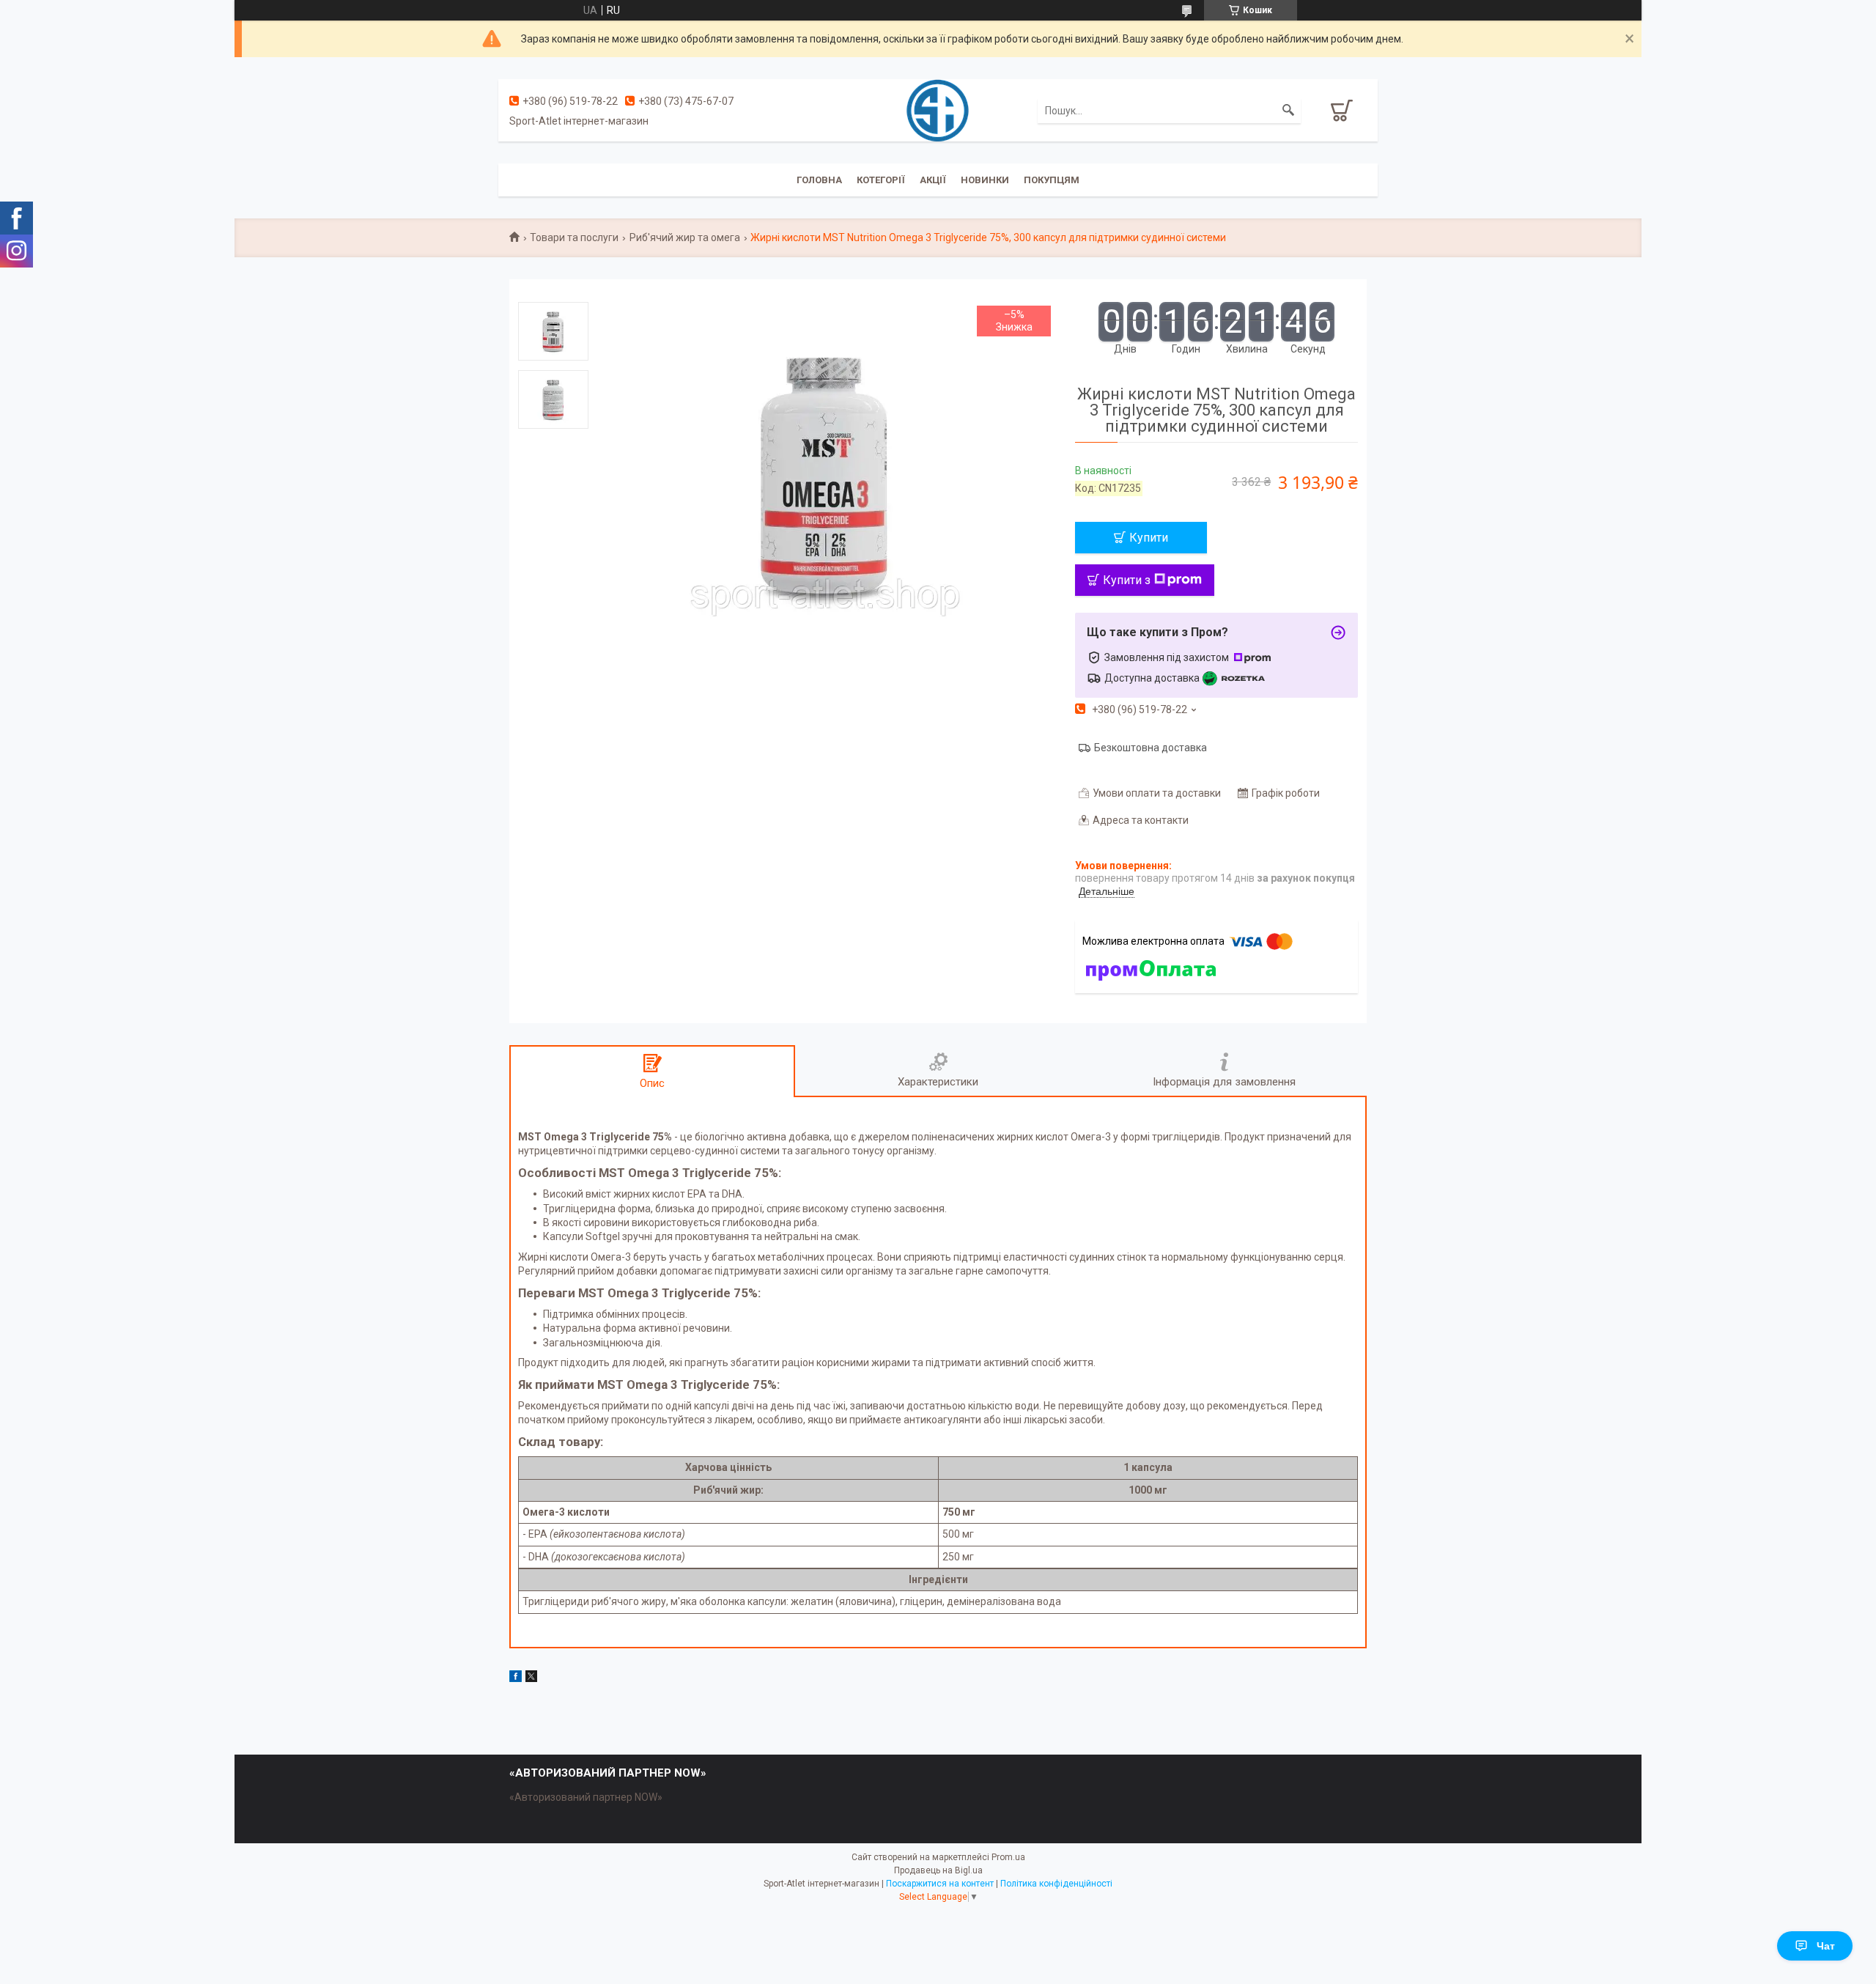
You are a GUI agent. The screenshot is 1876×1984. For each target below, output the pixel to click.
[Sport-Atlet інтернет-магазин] (938, 109)
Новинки (985, 180)
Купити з (1127, 580)
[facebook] (516, 1678)
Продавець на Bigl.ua (938, 1870)
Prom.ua (1008, 1857)
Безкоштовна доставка (1151, 748)
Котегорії (881, 180)
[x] (531, 1678)
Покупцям (1052, 180)
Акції (933, 180)
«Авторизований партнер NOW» (586, 1797)
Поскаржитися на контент (940, 1884)
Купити (1149, 538)
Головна (819, 180)
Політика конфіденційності (1056, 1884)
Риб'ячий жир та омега (685, 237)
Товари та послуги (574, 237)
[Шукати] (1288, 111)
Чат (1826, 1946)
